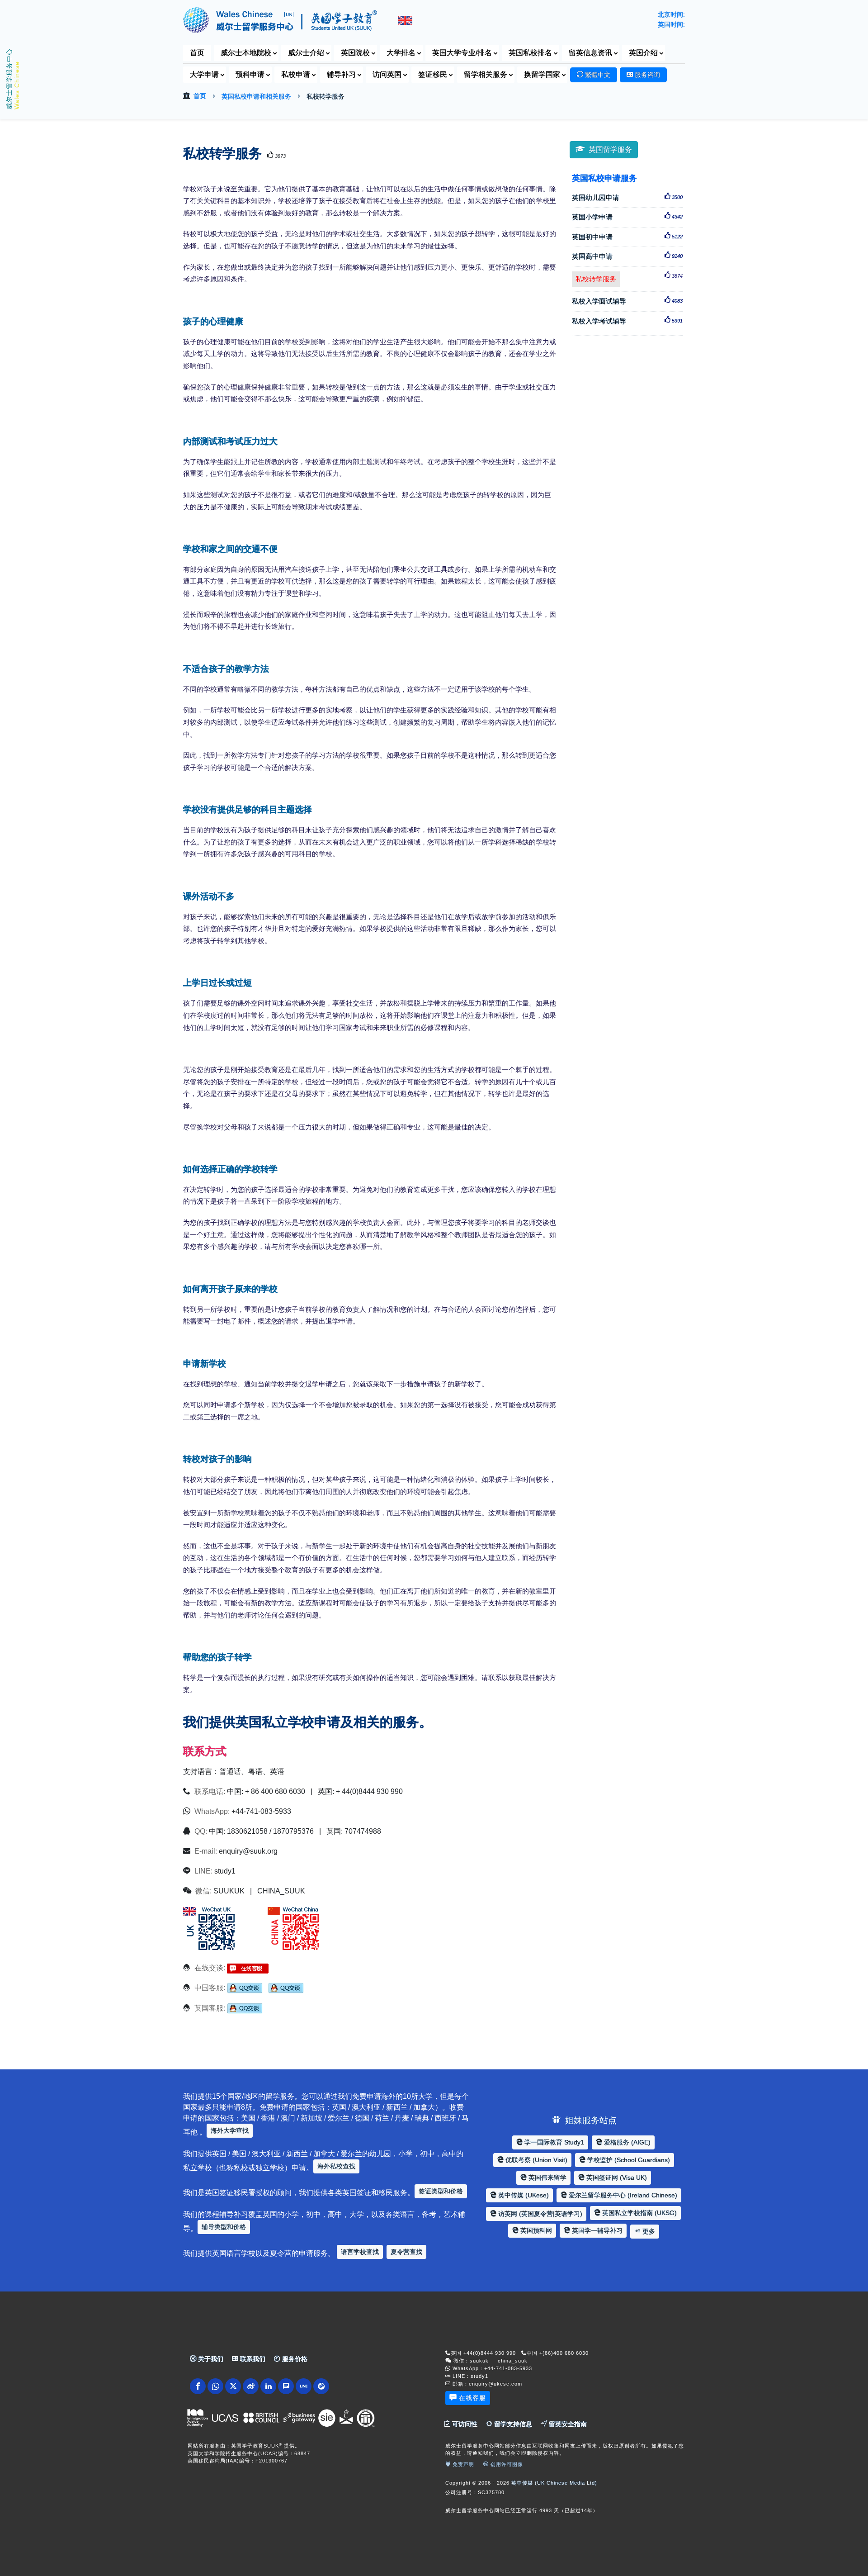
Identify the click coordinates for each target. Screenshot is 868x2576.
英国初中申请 (627, 237)
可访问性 (464, 2424)
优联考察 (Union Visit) (535, 2160)
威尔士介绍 (306, 53)
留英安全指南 (567, 2424)
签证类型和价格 (441, 2191)
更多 (648, 2231)
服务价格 (294, 2359)
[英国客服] (245, 2008)
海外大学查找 (230, 2130)
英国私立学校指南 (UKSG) (639, 2213)
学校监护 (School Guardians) (628, 2160)
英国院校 (355, 53)
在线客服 (472, 2398)
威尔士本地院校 (246, 53)
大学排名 (401, 53)
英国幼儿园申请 (627, 197)
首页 (197, 53)
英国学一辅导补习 (596, 2230)
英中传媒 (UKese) (523, 2195)
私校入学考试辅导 (627, 321)
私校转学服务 (598, 278)
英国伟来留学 (547, 2178)
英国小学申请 (627, 217)
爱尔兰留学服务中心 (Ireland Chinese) (622, 2195)
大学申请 (204, 74)
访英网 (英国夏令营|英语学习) (539, 2214)
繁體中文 (597, 75)
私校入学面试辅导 (627, 301)
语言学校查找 (360, 2252)
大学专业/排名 (462, 53)
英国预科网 (535, 2230)
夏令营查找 (406, 2252)
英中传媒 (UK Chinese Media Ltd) (554, 2483)
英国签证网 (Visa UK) (616, 2178)
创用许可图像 (506, 2464)
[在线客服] (248, 1968)
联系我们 (252, 2359)
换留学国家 (542, 74)
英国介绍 (643, 53)
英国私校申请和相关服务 (256, 96)
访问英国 (387, 74)
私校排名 (530, 53)
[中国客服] (245, 1988)
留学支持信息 (512, 2424)
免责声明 (462, 2464)
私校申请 (296, 74)
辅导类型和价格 (224, 2227)
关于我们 (210, 2359)
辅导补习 (341, 74)
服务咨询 (646, 75)
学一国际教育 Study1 (553, 2142)
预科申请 (250, 74)
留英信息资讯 (590, 53)
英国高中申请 (627, 256)
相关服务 (486, 74)
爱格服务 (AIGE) (626, 2142)
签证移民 (433, 74)
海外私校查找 (336, 2166)
